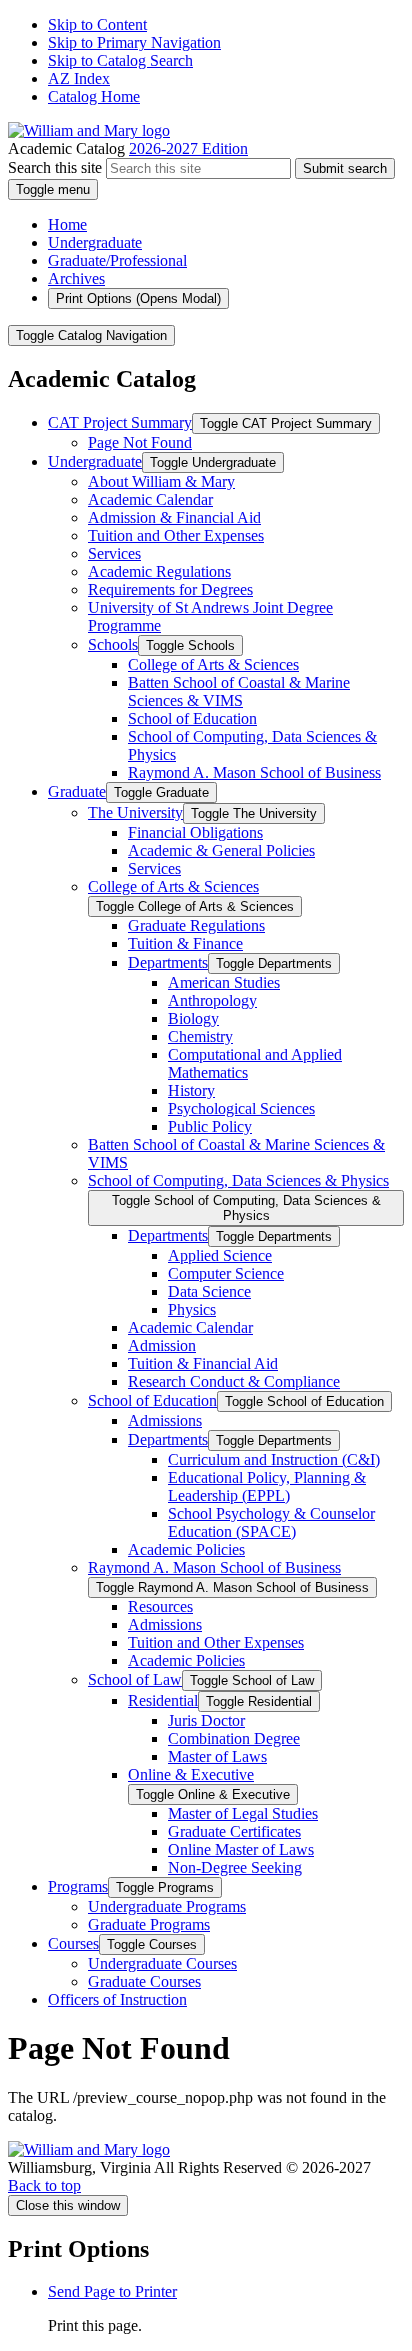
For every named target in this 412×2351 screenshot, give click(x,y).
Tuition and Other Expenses (176, 535)
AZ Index (79, 78)
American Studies (224, 982)
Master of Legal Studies (243, 1813)
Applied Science (220, 1255)
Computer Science (226, 1273)
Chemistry (200, 1036)
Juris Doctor (206, 1720)
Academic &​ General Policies (221, 850)
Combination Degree (234, 1738)
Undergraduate (95, 242)
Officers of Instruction (117, 1999)
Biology (193, 1018)
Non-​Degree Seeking (235, 1867)
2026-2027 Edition (188, 148)
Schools (113, 644)
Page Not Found (140, 442)
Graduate (77, 791)
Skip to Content (97, 24)
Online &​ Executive (191, 1774)
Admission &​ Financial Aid (174, 517)
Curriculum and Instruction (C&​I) (274, 1459)
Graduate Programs (149, 1924)
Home (67, 224)
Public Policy (210, 1126)
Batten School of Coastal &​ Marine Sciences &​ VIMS (239, 691)
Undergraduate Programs (167, 1906)
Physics (192, 1309)
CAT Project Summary (120, 422)
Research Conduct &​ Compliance (234, 1381)
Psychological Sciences (241, 1108)
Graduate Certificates (234, 1831)
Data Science (209, 1291)
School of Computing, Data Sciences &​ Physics (238, 1180)
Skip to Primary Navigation (134, 42)
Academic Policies (186, 1549)
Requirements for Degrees (170, 589)
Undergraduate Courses (162, 1963)
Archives (76, 278)
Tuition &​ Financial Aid (203, 1363)
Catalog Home (94, 96)
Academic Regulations (159, 571)
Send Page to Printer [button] (112, 2291)
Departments (168, 962)
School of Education (192, 718)
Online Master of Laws (241, 1849)
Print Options (138, 298)
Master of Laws (217, 1756)
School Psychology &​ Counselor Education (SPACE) (271, 1522)
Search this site (55, 167)
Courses (73, 1943)
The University (135, 812)
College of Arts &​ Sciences (213, 664)
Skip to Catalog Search (120, 60)
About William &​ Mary (161, 481)
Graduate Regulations (196, 925)
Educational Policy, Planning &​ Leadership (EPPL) (267, 1486)
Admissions (165, 1420)
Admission (162, 1345)
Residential (163, 1700)
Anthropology (212, 1000)
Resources (160, 1606)
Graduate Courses (144, 1981)
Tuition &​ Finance (185, 943)
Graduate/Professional (117, 260)
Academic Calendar (150, 499)
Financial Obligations (195, 832)
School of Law (135, 1679)
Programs (78, 1886)
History (191, 1090)
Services (114, 553)
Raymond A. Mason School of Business (254, 772)
